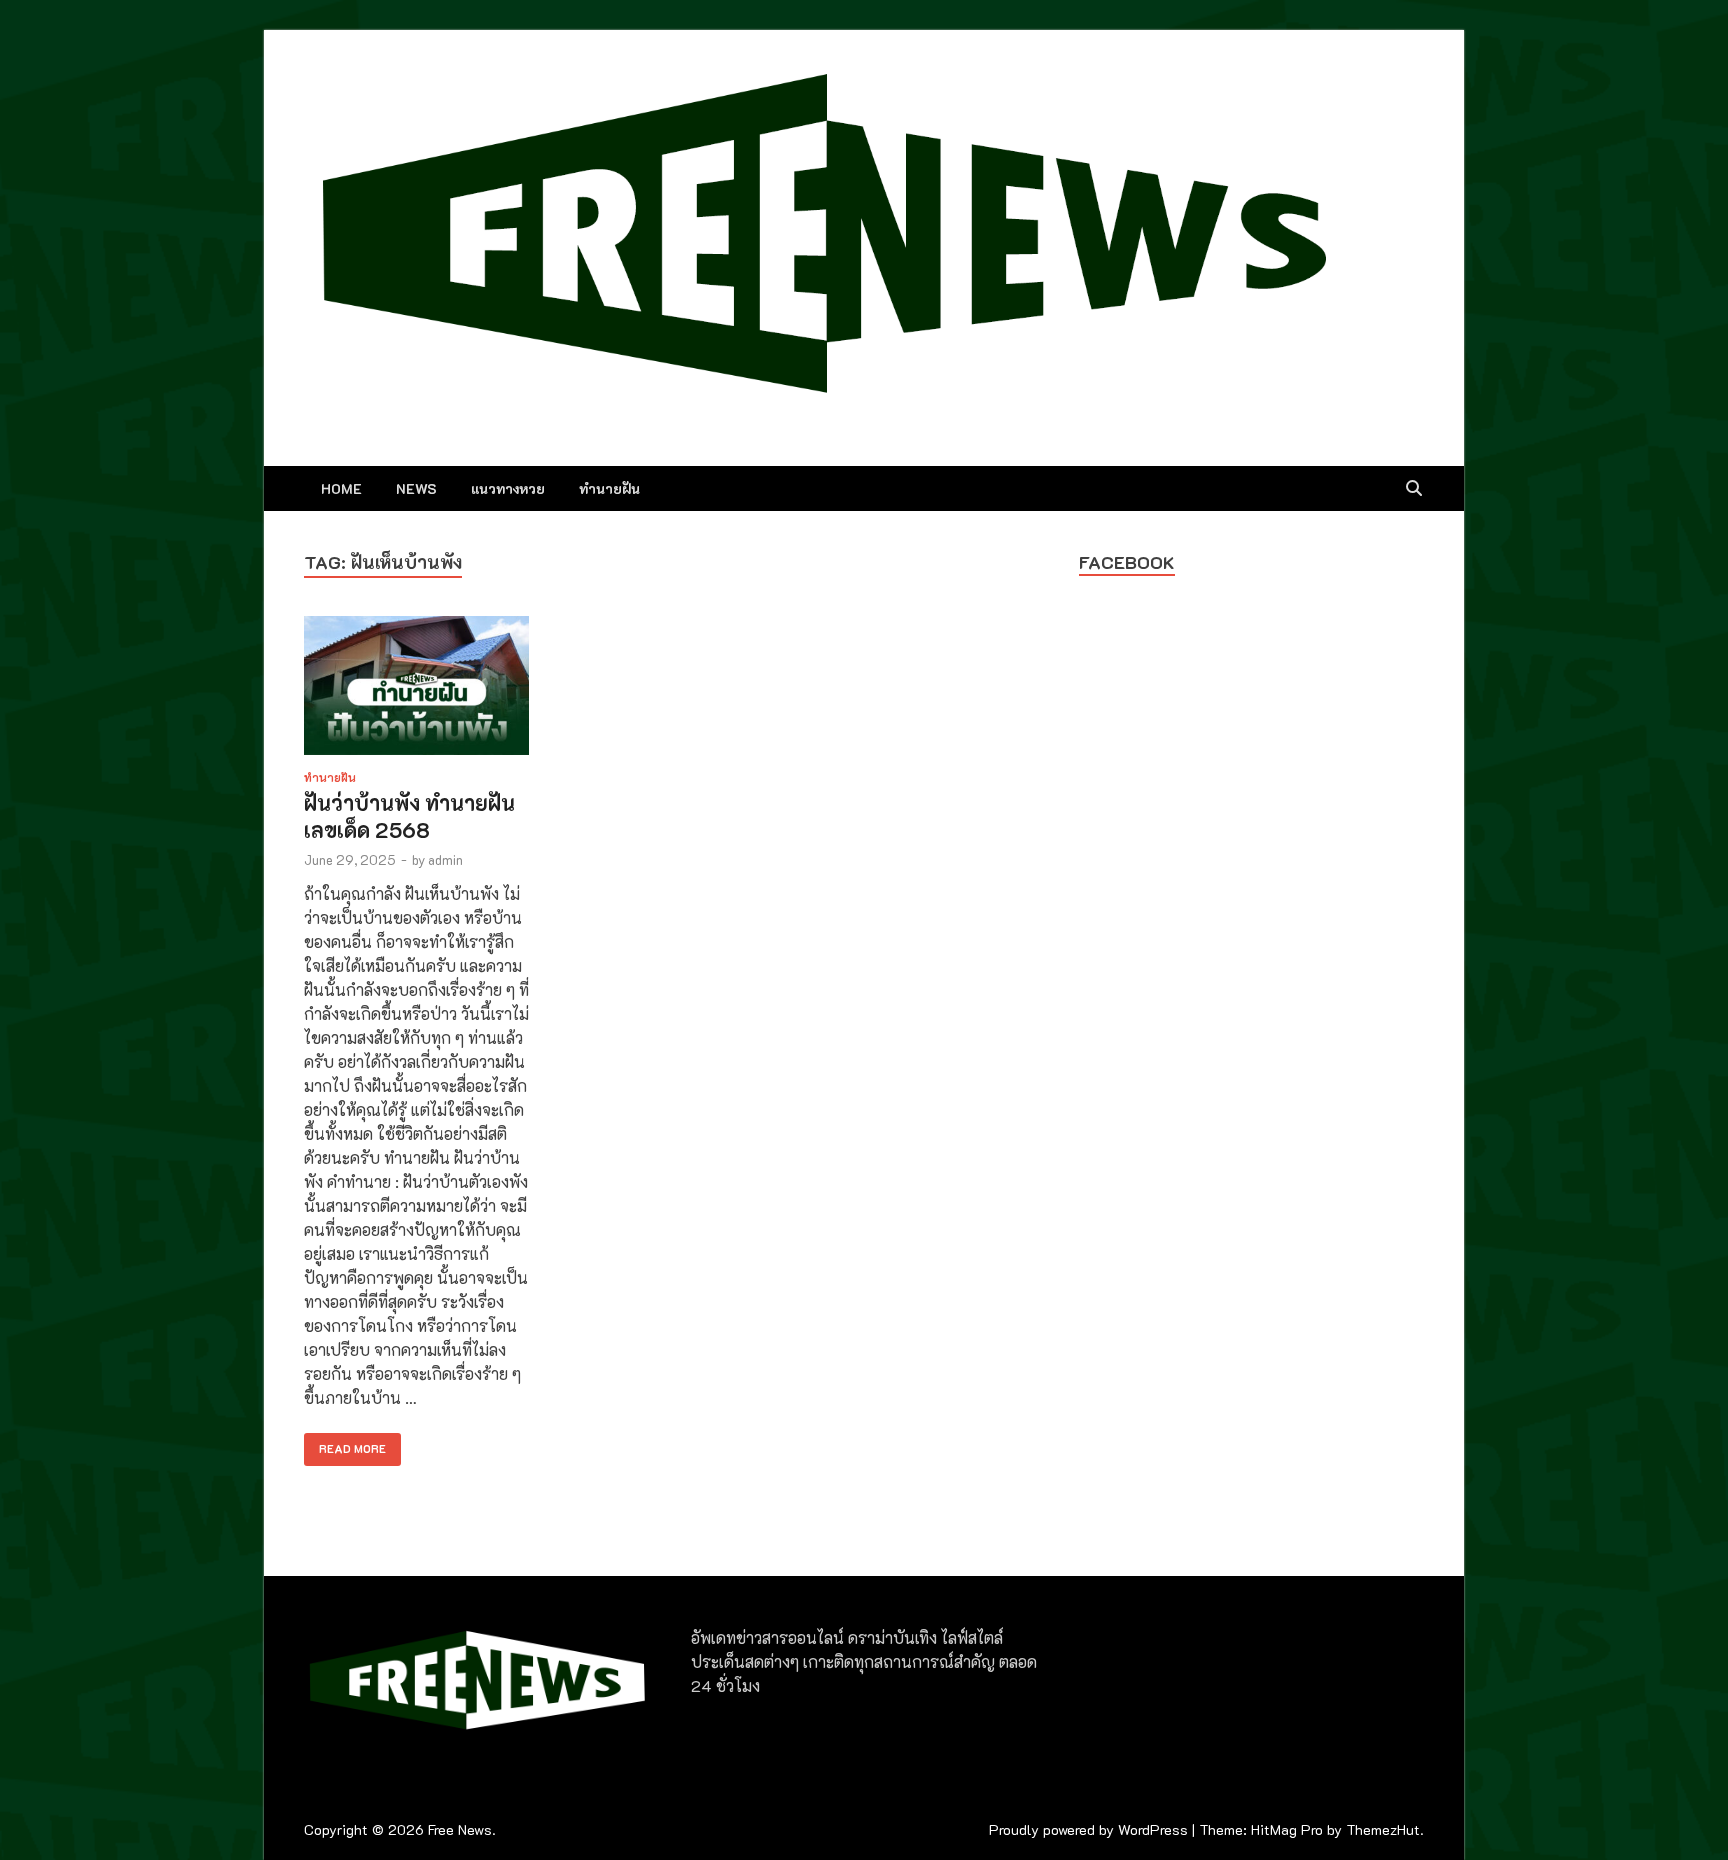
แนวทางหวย (508, 488)
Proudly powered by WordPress (1088, 1829)
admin (445, 859)
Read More (345, 1444)
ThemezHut (1383, 1829)
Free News (460, 1829)
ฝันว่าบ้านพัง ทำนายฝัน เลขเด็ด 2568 (409, 816)
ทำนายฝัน (609, 488)
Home (341, 488)
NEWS (416, 488)
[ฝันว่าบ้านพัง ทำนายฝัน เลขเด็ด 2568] (416, 688)
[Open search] (1414, 489)
